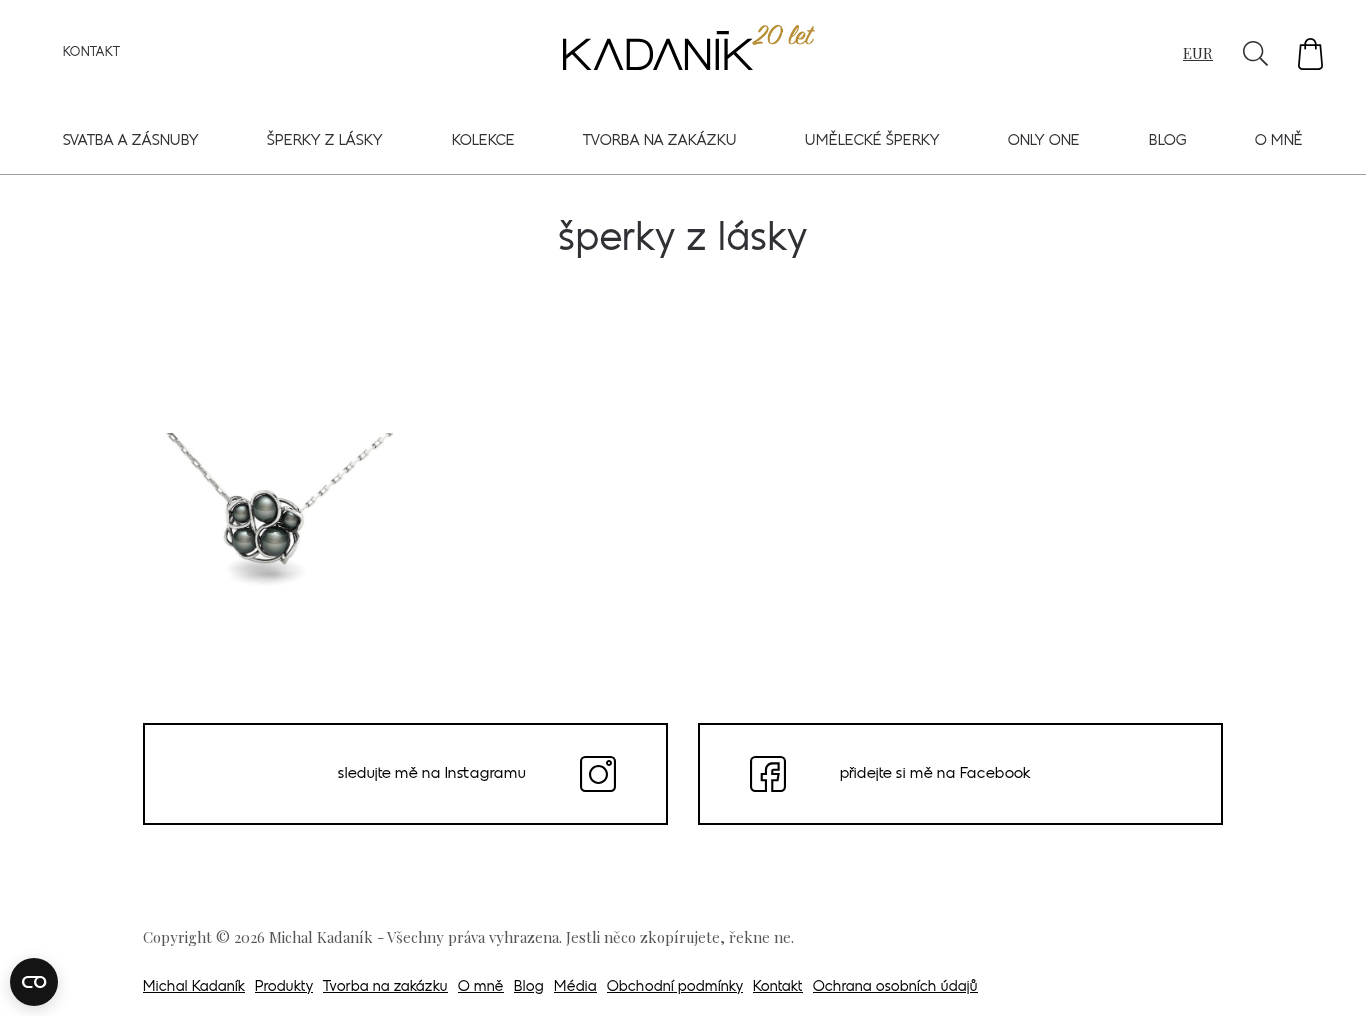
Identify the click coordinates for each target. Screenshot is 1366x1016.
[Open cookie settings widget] (34, 982)
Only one (1044, 141)
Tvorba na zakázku (660, 141)
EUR (1198, 53)
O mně (1279, 141)
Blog (1168, 141)
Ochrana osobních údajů (895, 987)
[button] (1310, 54)
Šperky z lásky (325, 141)
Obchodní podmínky (675, 987)
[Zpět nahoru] (1324, 973)
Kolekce (483, 141)
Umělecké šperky (872, 141)
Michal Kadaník (194, 987)
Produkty (284, 987)
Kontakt (91, 53)
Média (575, 987)
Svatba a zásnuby (131, 141)
